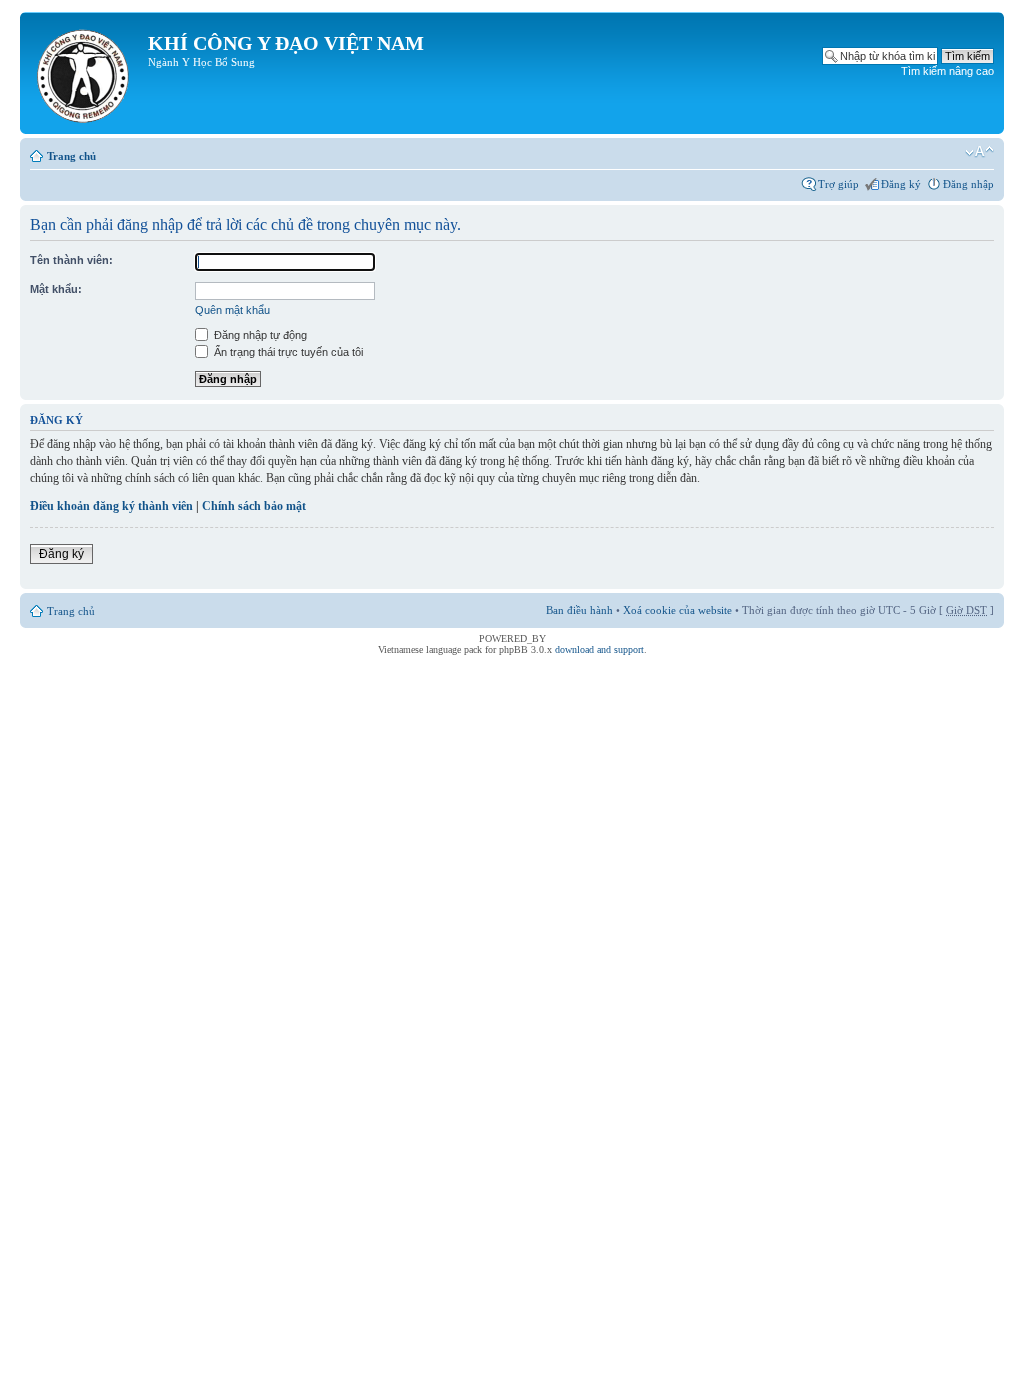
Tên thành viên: (71, 260)
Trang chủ (71, 156)
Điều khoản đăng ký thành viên (111, 506)
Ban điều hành (579, 610)
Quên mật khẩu (232, 310)
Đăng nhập (968, 184)
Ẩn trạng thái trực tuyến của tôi (287, 352)
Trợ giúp (838, 184)
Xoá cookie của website (677, 610)
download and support (599, 649)
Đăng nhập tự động (259, 335)
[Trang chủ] (86, 73)
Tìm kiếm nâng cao (947, 71)
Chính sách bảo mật (254, 506)
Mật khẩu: (56, 289)
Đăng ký (901, 184)
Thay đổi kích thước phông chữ (979, 152)
